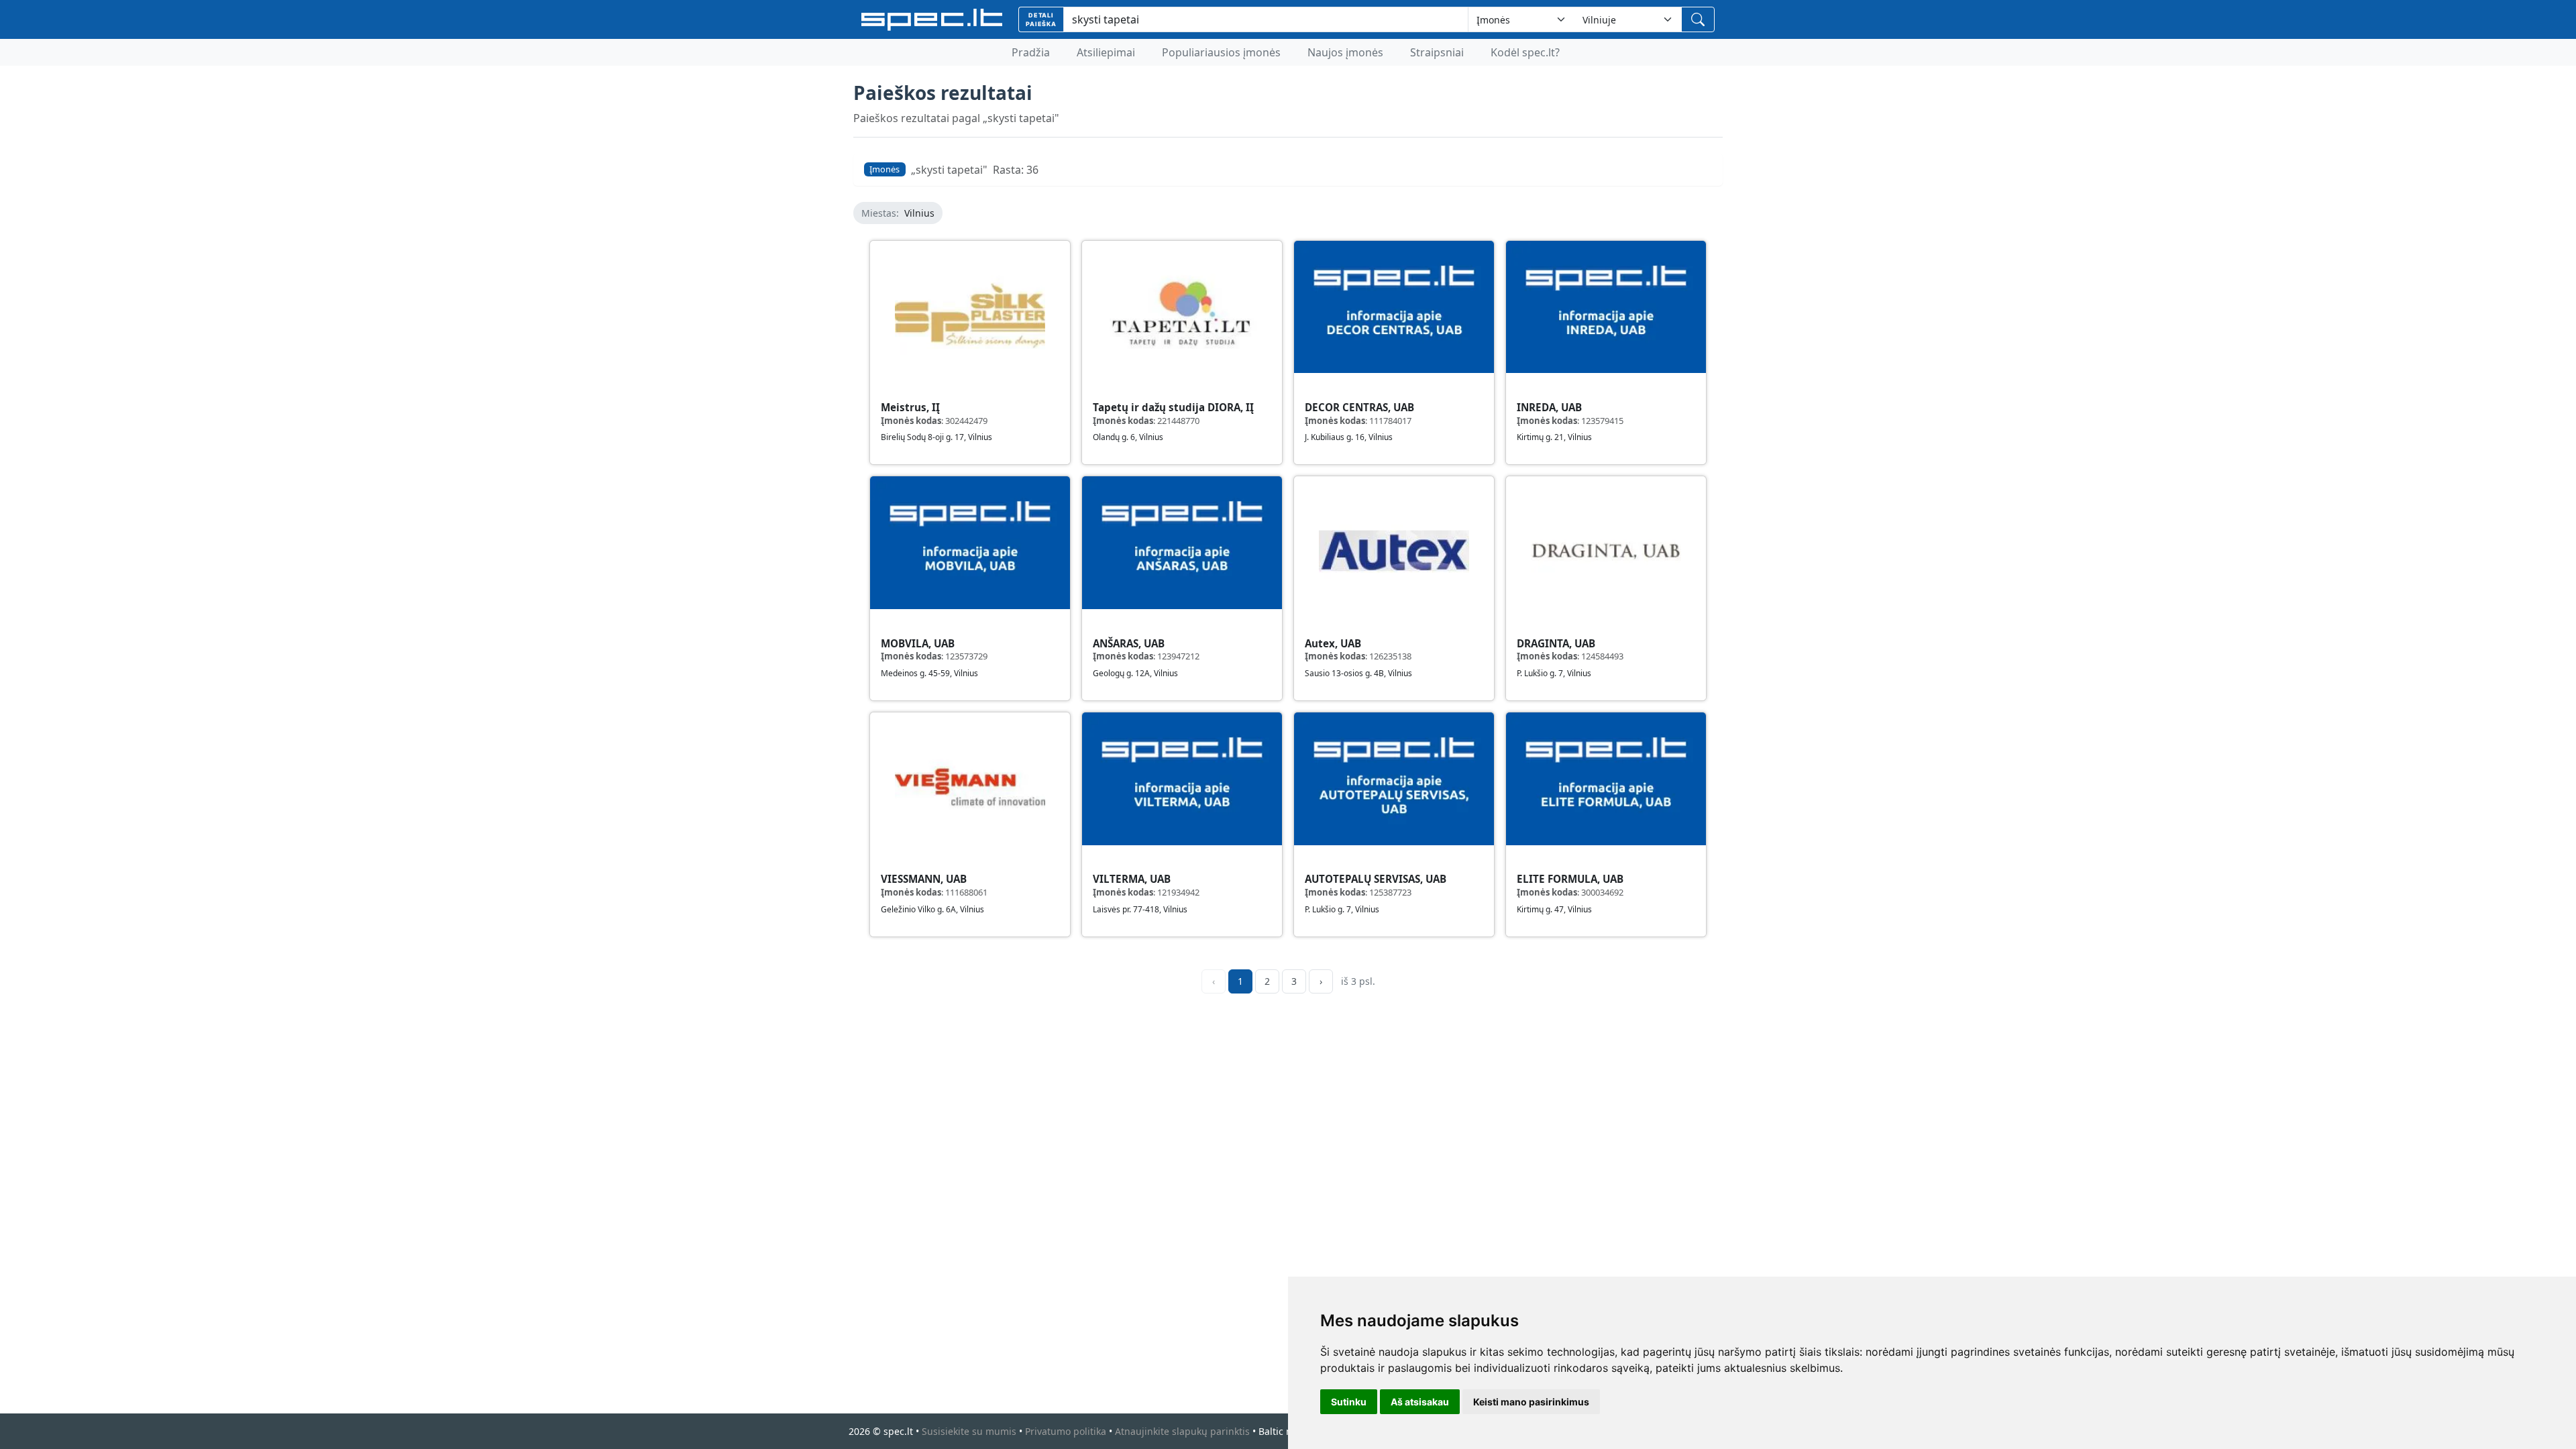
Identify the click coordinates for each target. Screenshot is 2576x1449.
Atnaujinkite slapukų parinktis (1182, 1431)
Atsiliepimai (1106, 52)
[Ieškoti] (1698, 19)
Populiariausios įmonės (1221, 52)
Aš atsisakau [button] (1420, 1402)
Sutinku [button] (1349, 1402)
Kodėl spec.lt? (1525, 52)
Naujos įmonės (1345, 52)
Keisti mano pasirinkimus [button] (1531, 1402)
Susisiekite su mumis (969, 1431)
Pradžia (1031, 52)
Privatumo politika (1066, 1431)
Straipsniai (1437, 52)
